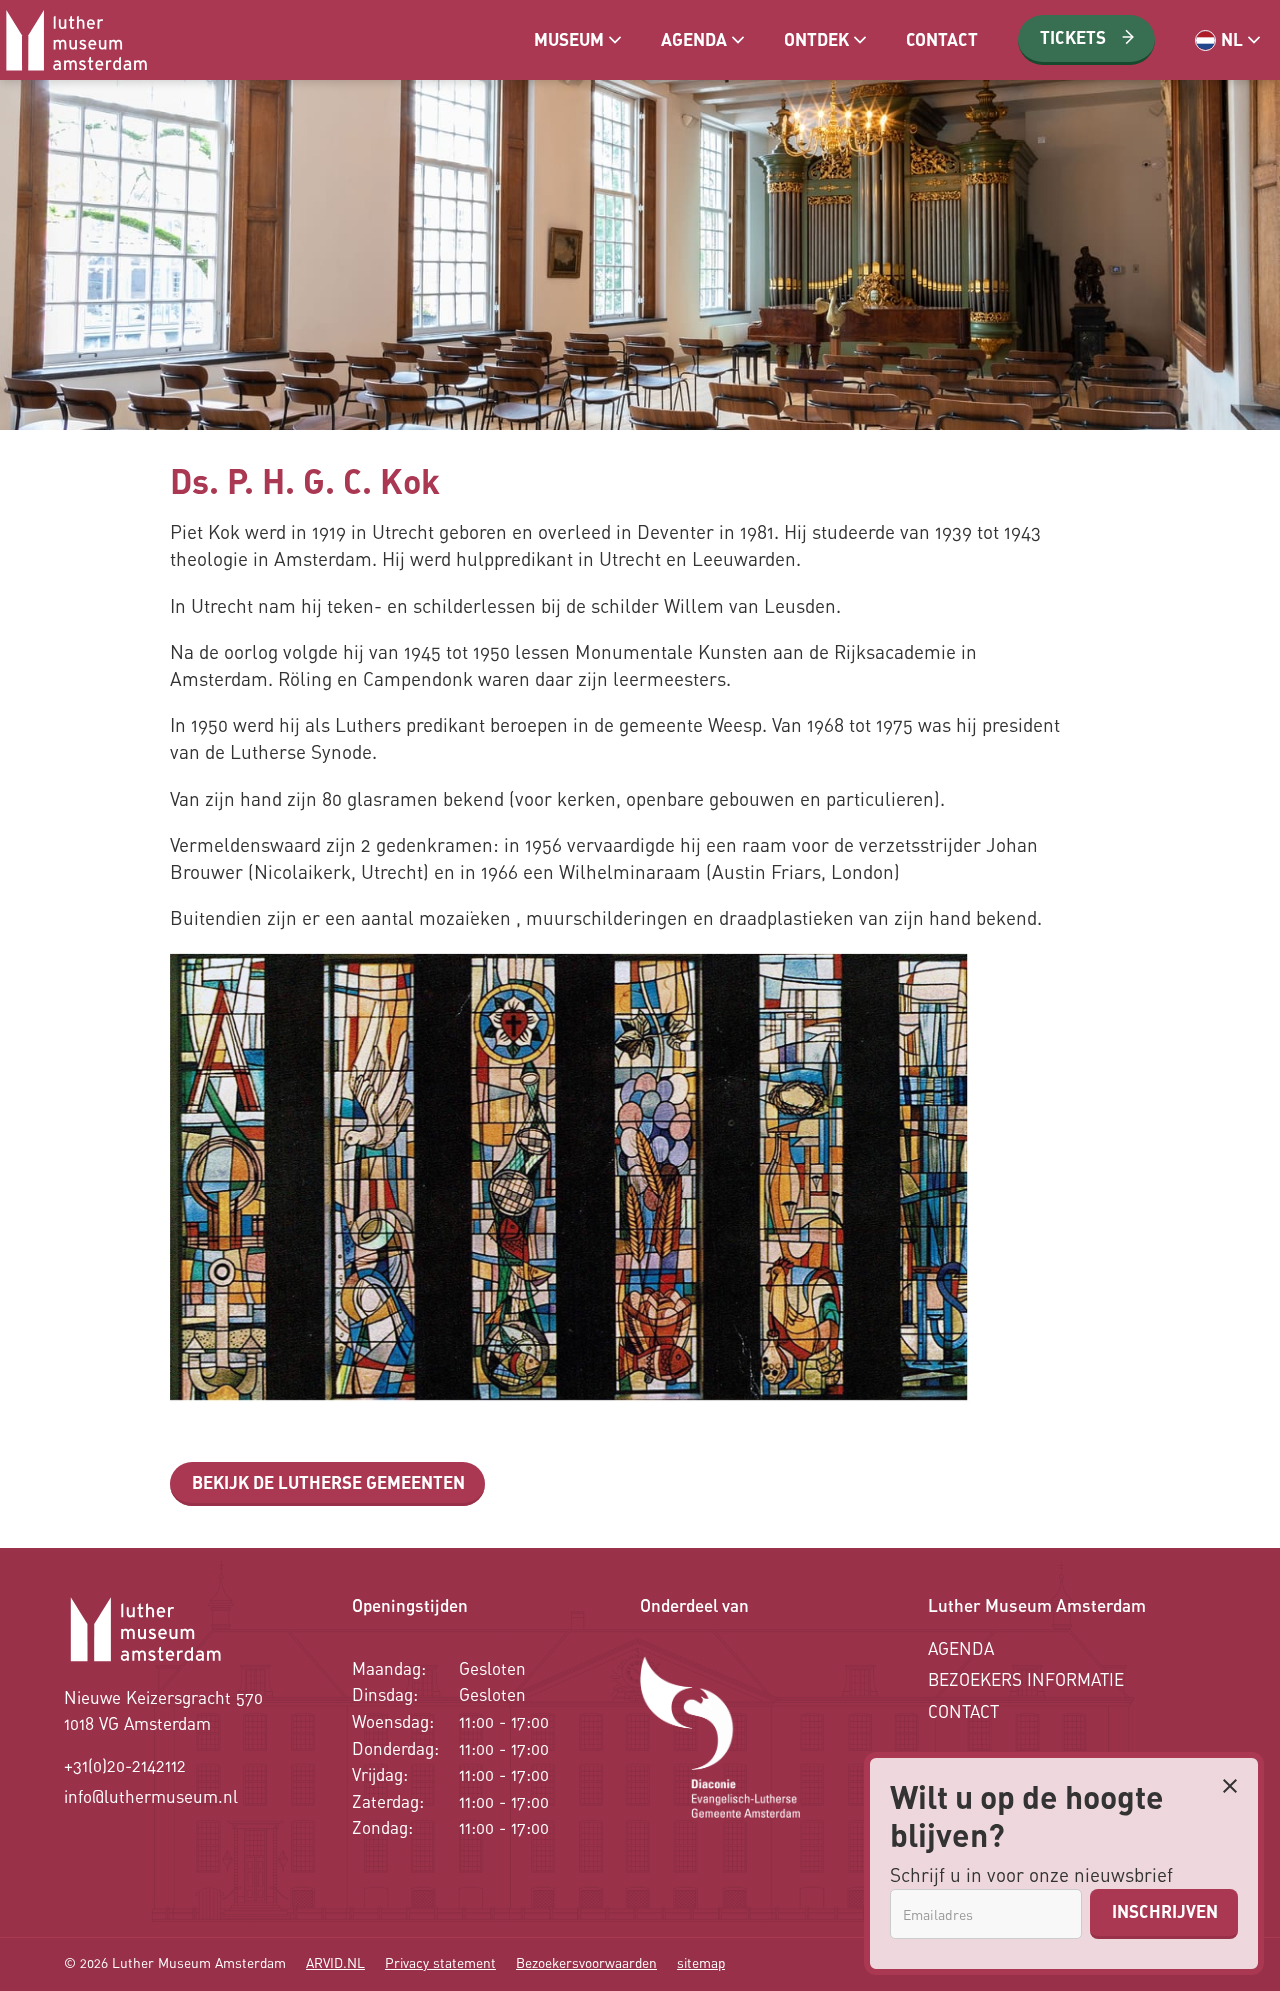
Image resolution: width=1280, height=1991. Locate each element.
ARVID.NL (335, 1963)
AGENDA (961, 1648)
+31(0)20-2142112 (125, 1765)
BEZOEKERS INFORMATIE (1026, 1679)
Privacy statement (440, 1963)
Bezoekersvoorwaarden (586, 1963)
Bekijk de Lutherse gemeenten (328, 1482)
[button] (577, 40)
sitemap (701, 1963)
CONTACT (963, 1711)
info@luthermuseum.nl (151, 1796)
